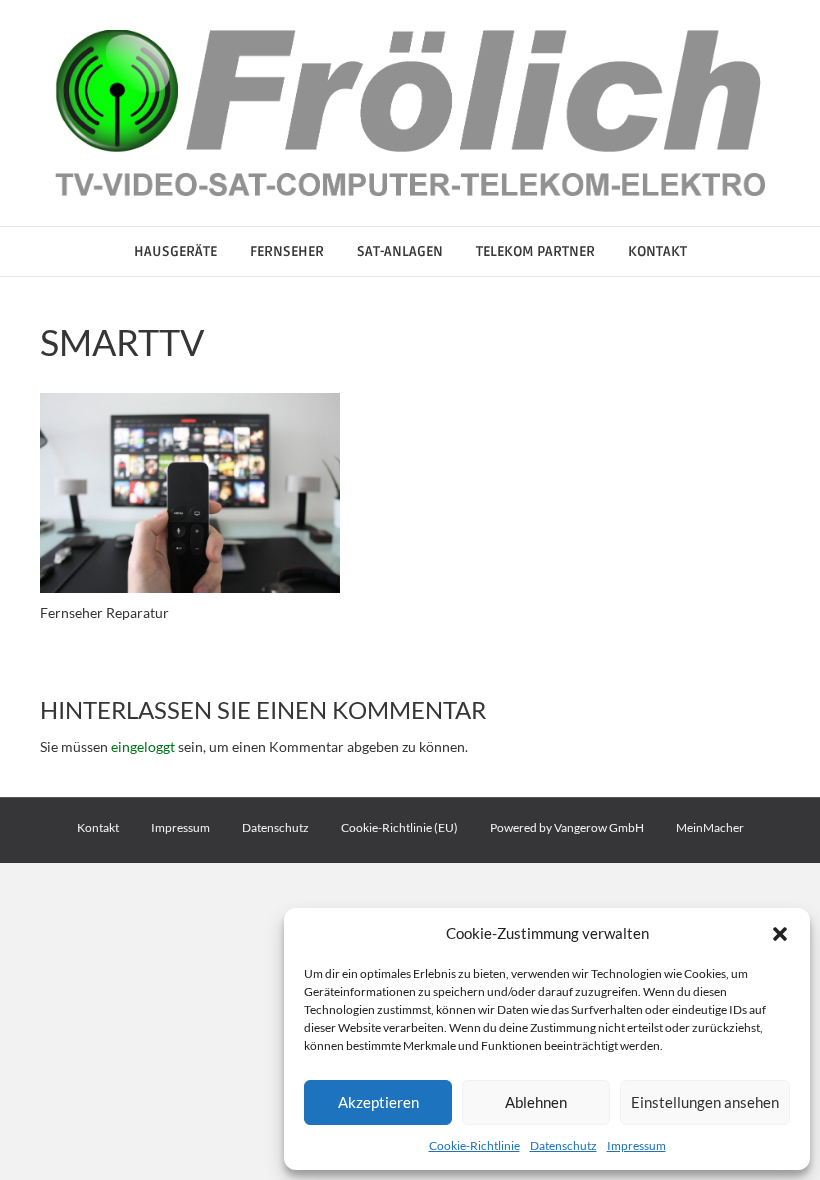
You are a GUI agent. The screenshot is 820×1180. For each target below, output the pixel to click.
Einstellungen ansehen (705, 1102)
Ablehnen (536, 1102)
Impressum (636, 1145)
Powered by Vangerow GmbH (567, 827)
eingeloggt (143, 746)
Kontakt (657, 251)
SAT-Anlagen (400, 251)
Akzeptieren (378, 1102)
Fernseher (287, 251)
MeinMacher (710, 827)
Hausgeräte (175, 251)
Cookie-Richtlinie (474, 1145)
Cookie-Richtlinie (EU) (399, 827)
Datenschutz (563, 1145)
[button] (780, 934)
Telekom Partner (535, 251)
